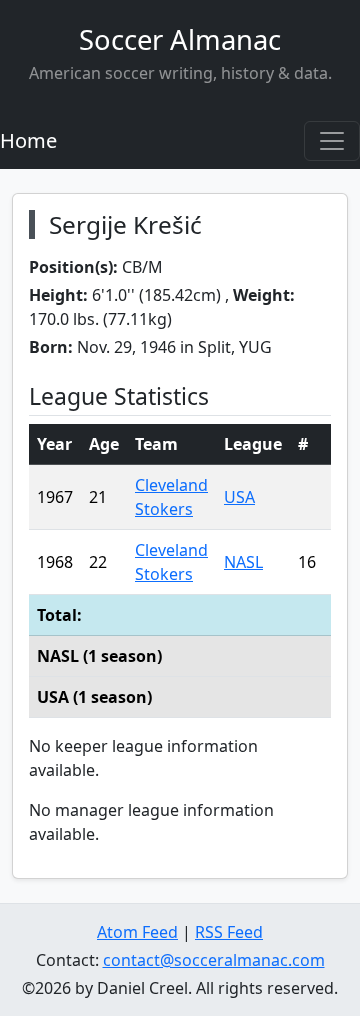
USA (239, 497)
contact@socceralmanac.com (214, 960)
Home (28, 140)
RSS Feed (229, 932)
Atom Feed (137, 932)
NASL (243, 562)
